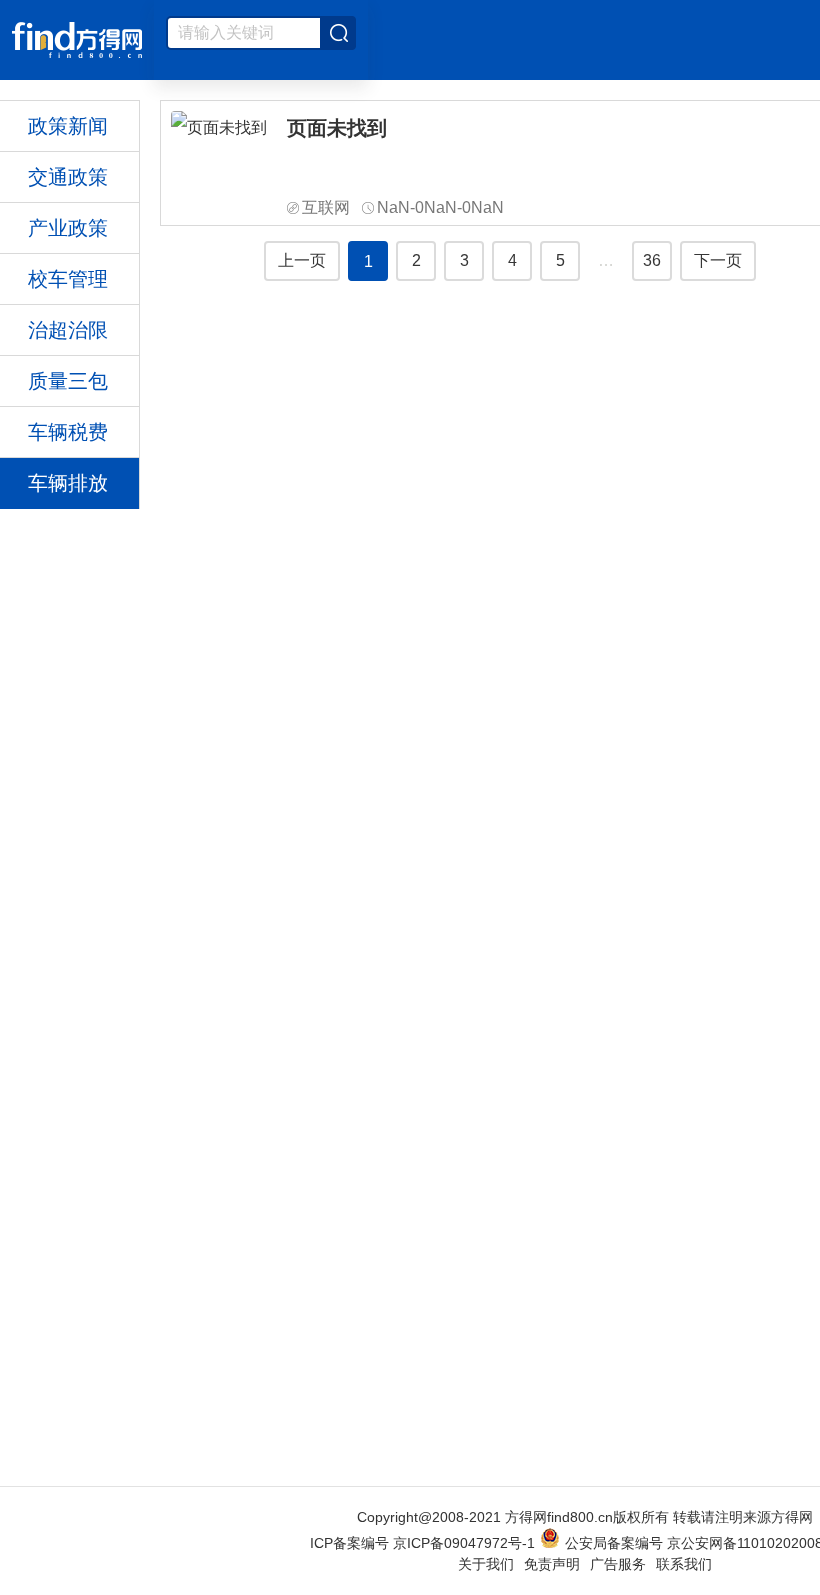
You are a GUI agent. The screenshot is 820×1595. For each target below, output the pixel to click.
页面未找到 (337, 128)
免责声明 (552, 1564)
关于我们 (486, 1564)
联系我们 (684, 1564)
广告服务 (618, 1564)
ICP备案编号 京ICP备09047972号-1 (422, 1543)
